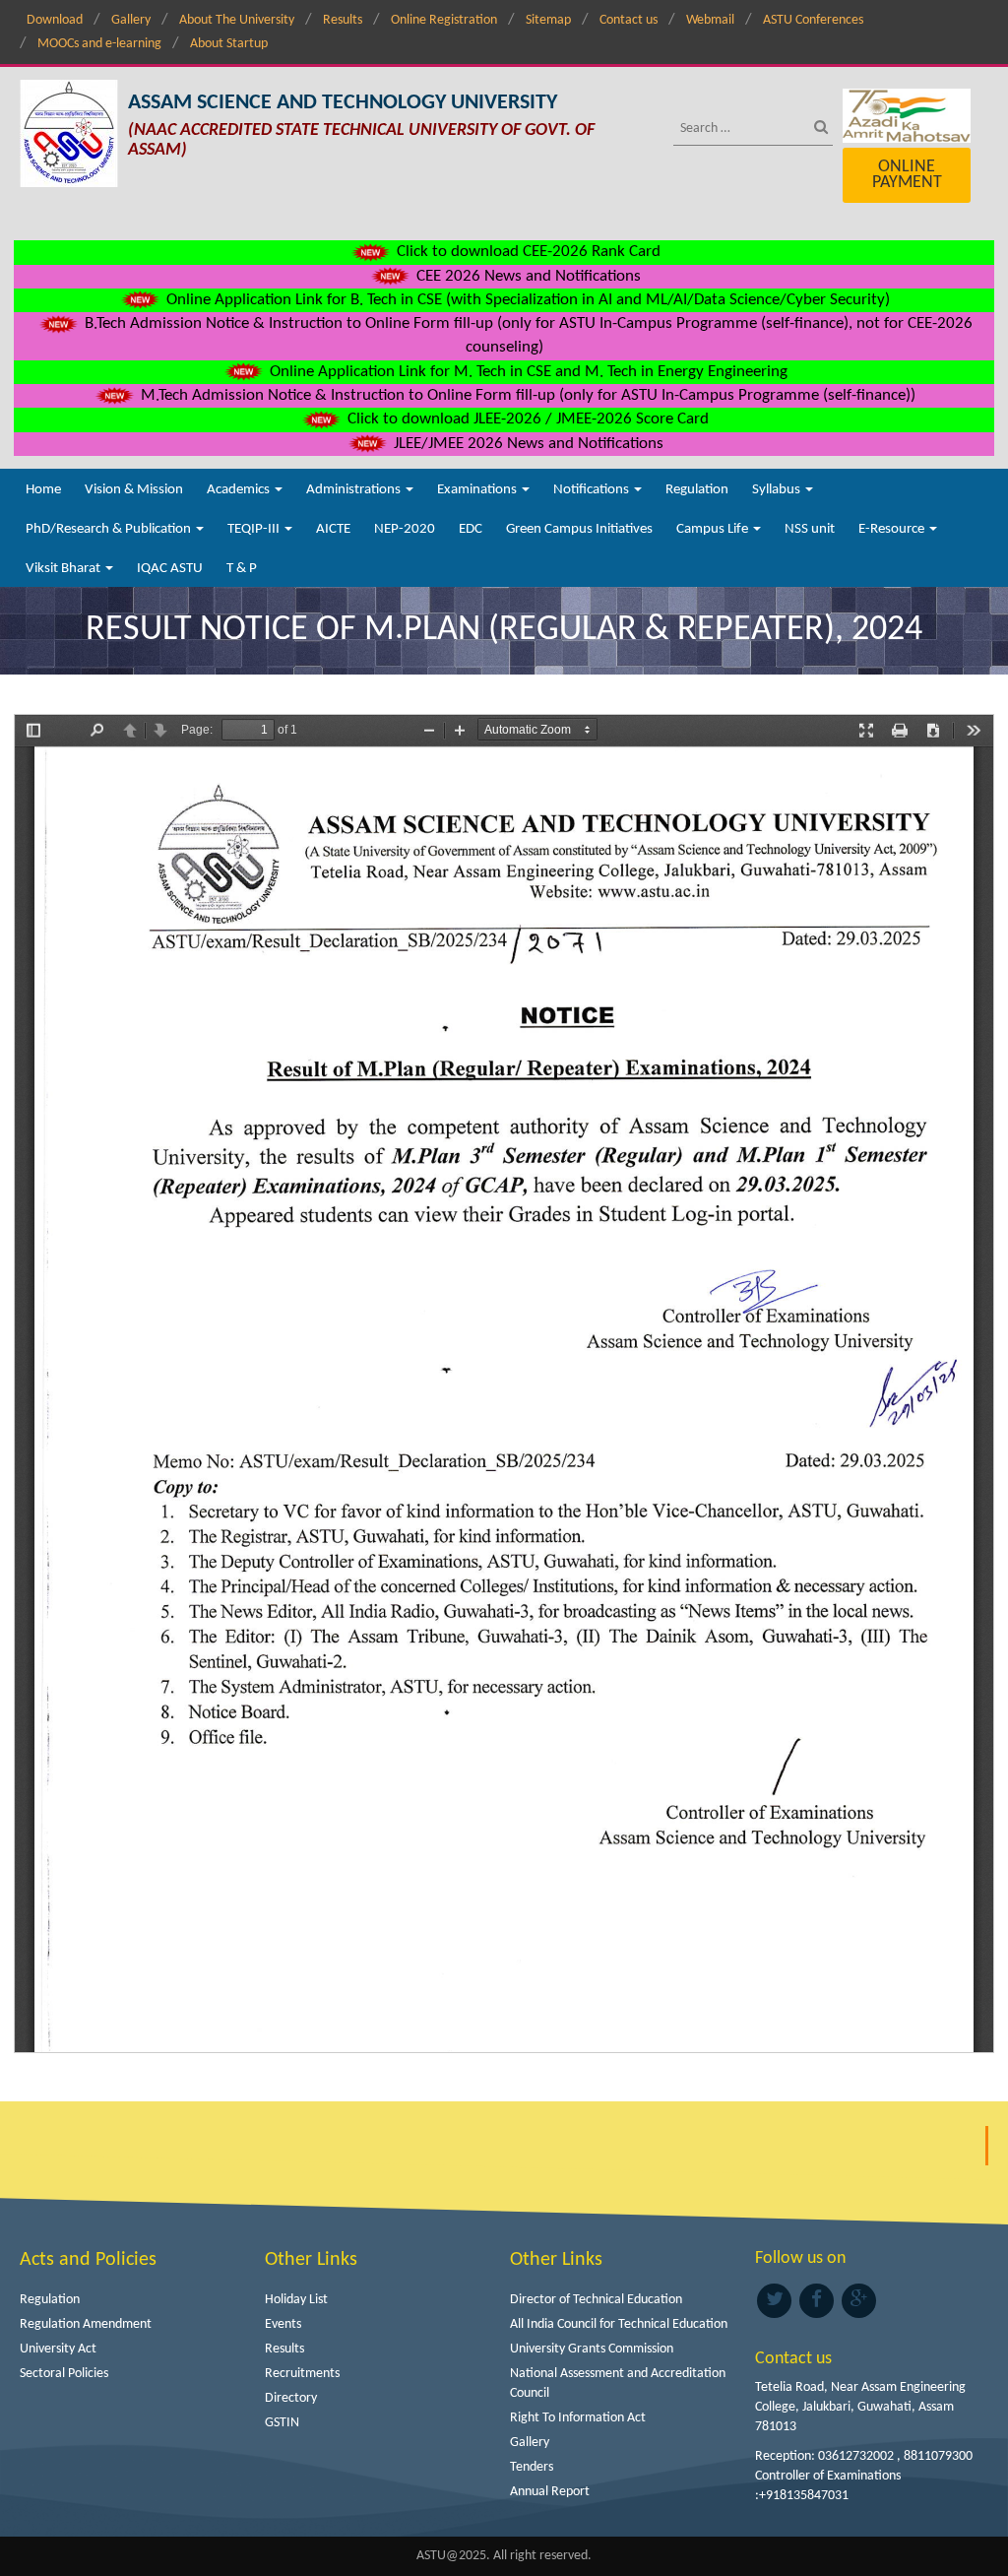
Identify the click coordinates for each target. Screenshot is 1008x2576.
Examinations (478, 490)
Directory (291, 2398)
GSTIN (282, 2423)
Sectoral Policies (64, 2374)
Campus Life (714, 529)
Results (343, 20)
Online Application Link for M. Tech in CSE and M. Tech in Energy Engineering (527, 372)
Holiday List (296, 2300)
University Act (58, 2349)
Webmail (710, 20)
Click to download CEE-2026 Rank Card (527, 252)
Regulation (697, 490)
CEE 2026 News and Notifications (527, 276)
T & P (242, 569)
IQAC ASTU (170, 569)
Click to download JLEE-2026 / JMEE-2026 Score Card (526, 419)
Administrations (355, 490)
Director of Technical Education (596, 2300)
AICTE (333, 529)
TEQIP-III (255, 529)
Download (55, 20)
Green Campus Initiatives (579, 529)
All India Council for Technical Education (619, 2324)
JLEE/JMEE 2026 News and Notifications (527, 444)
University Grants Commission (592, 2349)
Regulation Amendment (86, 2324)
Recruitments (302, 2374)
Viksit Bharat (64, 569)
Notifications (593, 490)
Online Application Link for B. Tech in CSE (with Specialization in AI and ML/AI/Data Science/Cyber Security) (526, 300)
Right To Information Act (578, 2418)
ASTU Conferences (813, 20)
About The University (237, 20)
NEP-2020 (405, 529)
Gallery (131, 20)
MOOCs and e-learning (99, 44)
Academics (240, 490)
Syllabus (778, 490)
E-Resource (893, 529)
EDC (471, 529)
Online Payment (907, 175)
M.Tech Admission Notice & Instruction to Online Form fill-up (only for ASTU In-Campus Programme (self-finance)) (526, 395)
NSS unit (810, 529)
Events (283, 2324)
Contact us (629, 20)
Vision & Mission (134, 490)
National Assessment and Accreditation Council (618, 2383)
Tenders (532, 2467)
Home (43, 490)
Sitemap (548, 20)
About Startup (229, 44)
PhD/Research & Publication (110, 529)
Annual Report (550, 2492)
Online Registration (444, 20)
